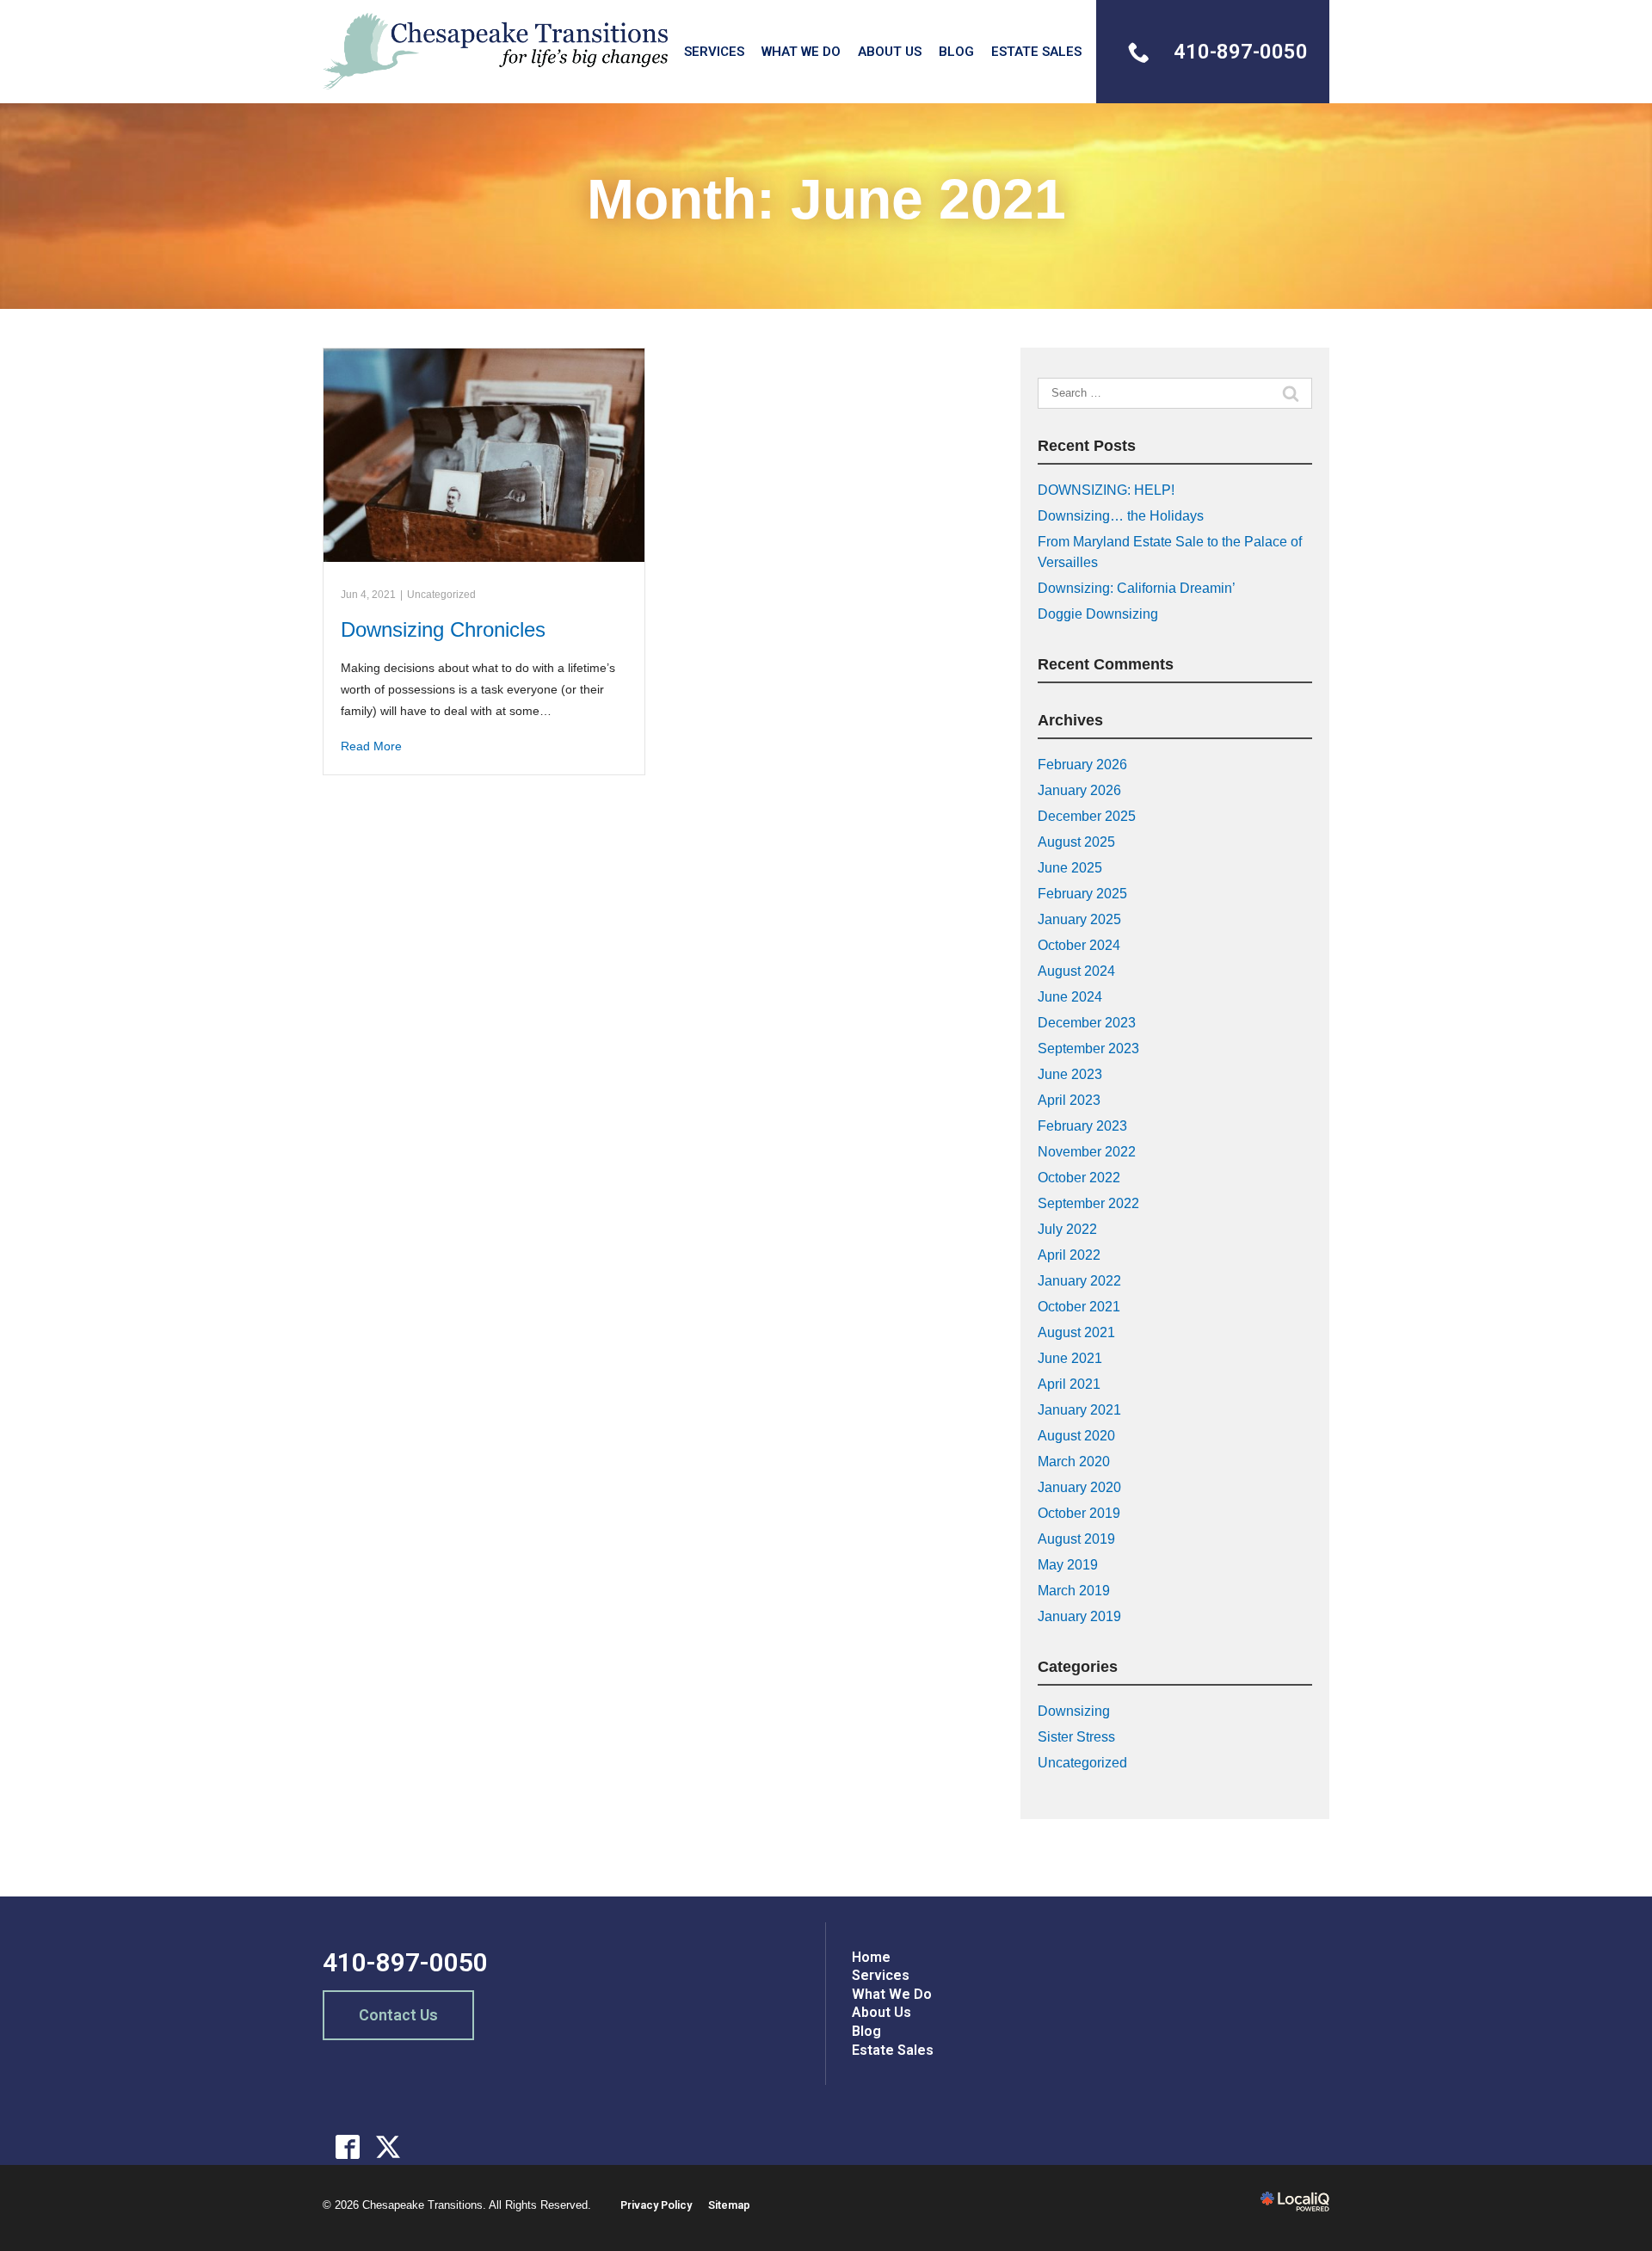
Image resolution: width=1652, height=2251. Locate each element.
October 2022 (1079, 1178)
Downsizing (1074, 1711)
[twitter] (388, 2146)
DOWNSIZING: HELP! (1106, 490)
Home (871, 1957)
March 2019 (1074, 1591)
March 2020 (1074, 1462)
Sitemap (729, 2205)
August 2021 (1076, 1332)
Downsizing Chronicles (443, 629)
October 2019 (1079, 1513)
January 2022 (1079, 1281)
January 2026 (1079, 790)
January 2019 (1079, 1616)
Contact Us (398, 2015)
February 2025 (1082, 894)
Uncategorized (441, 595)
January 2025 (1079, 919)
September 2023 (1088, 1048)
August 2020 (1076, 1436)
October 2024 (1079, 945)
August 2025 (1076, 842)
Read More (371, 746)
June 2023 (1070, 1074)
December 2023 (1087, 1023)
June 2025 (1070, 868)
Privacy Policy (656, 2205)
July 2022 (1067, 1229)
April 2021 (1069, 1384)
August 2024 (1076, 971)
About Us (890, 52)
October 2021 (1079, 1307)
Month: (826, 199)
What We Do (801, 52)
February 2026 (1082, 765)
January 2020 (1079, 1487)
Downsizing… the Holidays (1121, 516)
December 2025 (1087, 816)
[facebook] (348, 2146)
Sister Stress (1076, 1737)
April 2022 (1069, 1255)
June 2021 (1070, 1358)
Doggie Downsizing (1098, 614)
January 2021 (1079, 1410)
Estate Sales (1036, 52)
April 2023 (1069, 1100)
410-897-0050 (405, 1962)
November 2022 (1087, 1152)
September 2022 (1088, 1203)
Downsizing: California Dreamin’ (1137, 588)
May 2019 (1068, 1565)
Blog (956, 52)
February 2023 (1082, 1126)
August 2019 (1076, 1539)
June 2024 (1070, 997)
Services (714, 52)
